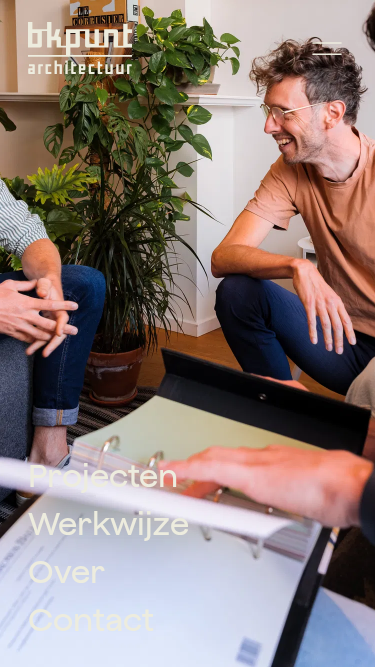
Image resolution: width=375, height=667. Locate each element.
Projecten (103, 475)
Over (66, 571)
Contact (91, 619)
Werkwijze (108, 523)
